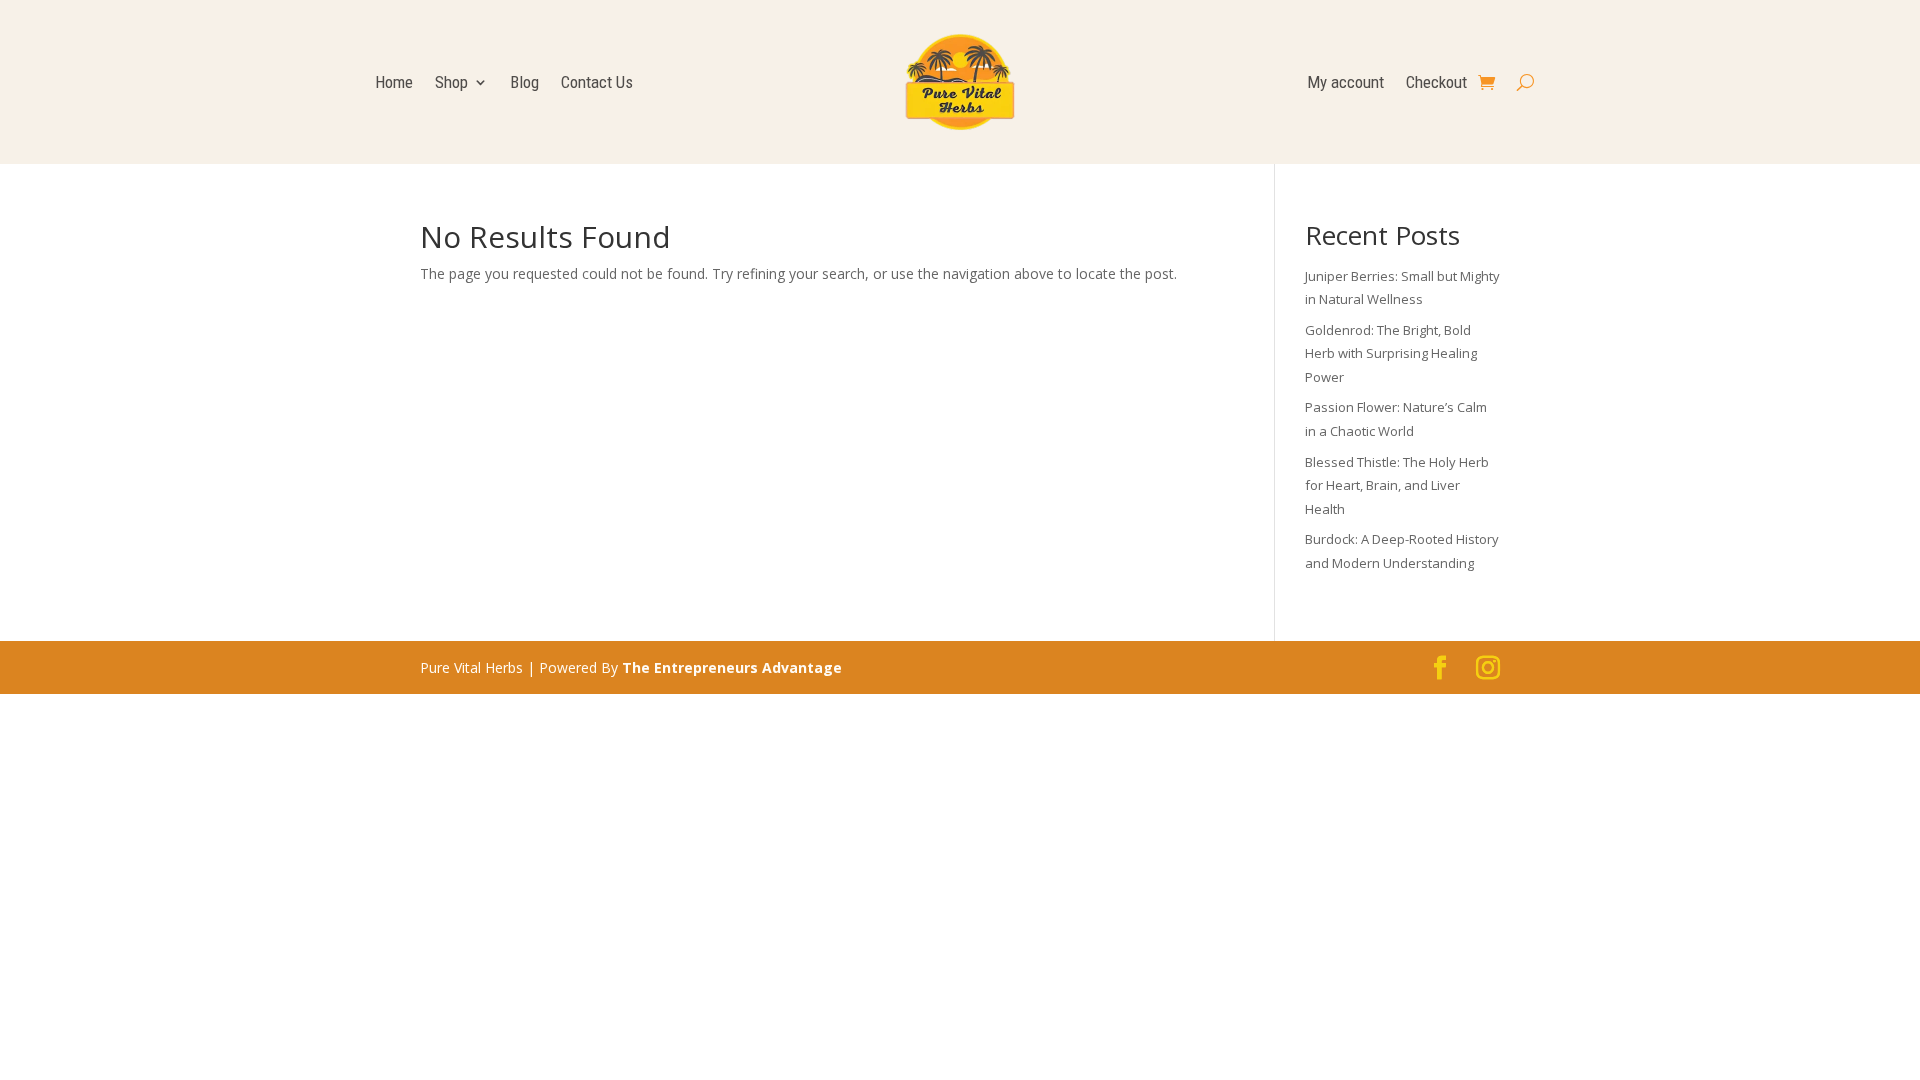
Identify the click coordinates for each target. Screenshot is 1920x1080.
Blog (524, 83)
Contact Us (597, 83)
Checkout (1436, 83)
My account (1345, 83)
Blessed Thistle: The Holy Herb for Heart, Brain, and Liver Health (1397, 486)
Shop (451, 83)
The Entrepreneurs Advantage (732, 667)
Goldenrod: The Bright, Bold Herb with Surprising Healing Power (1391, 354)
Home (394, 83)
